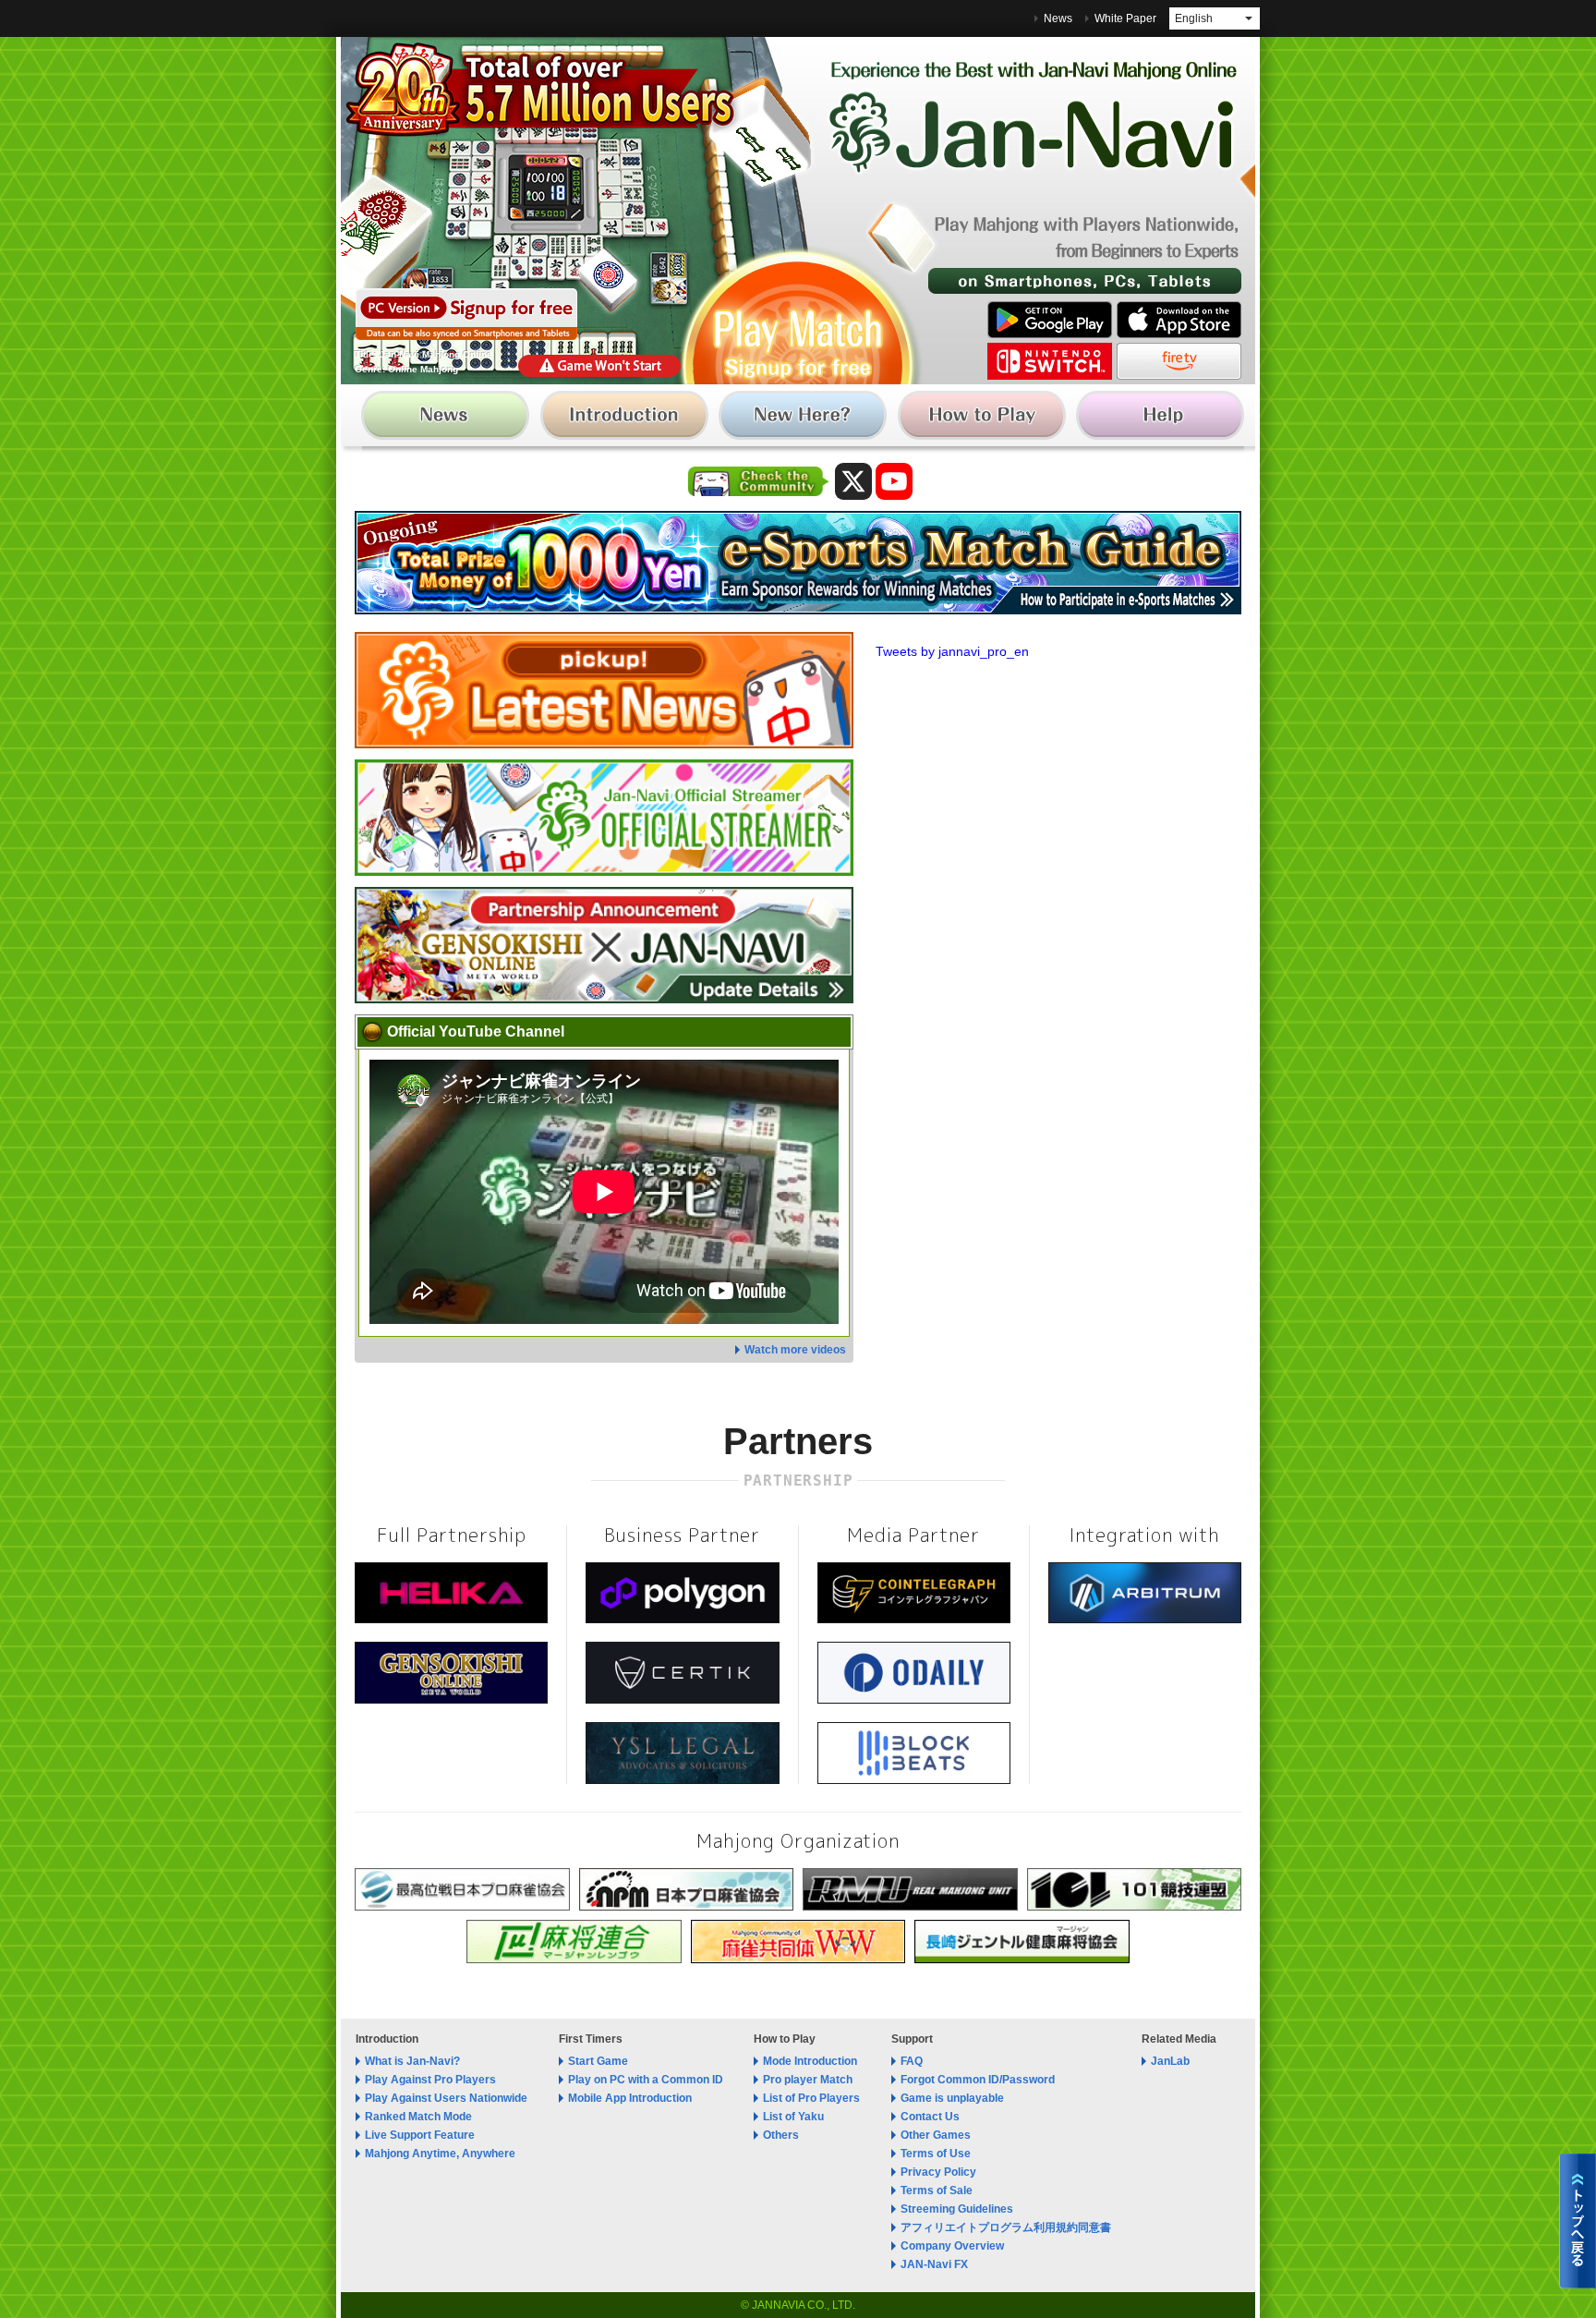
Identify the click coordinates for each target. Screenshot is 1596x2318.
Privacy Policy (938, 2172)
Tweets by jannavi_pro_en (952, 651)
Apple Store (1179, 320)
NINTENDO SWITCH (1050, 361)
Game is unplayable (952, 2098)
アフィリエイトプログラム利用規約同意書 (1006, 2227)
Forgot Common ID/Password (978, 2080)
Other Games (936, 2135)
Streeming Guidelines (957, 2209)
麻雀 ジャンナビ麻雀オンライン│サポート (1156, 419)
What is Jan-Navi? (412, 2061)
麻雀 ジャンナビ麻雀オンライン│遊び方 (979, 419)
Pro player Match (808, 2080)
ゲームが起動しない (599, 366)
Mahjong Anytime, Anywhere (440, 2154)
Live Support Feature (420, 2135)
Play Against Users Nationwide (446, 2098)
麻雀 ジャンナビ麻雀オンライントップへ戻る (1578, 2221)
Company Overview (952, 2246)
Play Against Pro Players (430, 2080)
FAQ (912, 2061)
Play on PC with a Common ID (646, 2080)
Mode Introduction (810, 2061)
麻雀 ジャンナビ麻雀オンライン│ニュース (450, 419)
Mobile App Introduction (630, 2098)
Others (781, 2135)
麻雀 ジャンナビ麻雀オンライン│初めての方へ (803, 419)
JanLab (1170, 2061)
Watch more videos (795, 1350)
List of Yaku (793, 2117)
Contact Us (930, 2117)
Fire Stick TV (1179, 361)
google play (1050, 320)
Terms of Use (936, 2154)
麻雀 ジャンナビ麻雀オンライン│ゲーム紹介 (627, 419)
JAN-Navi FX (934, 2264)
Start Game (598, 2061)
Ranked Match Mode (418, 2117)
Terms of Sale (937, 2191)
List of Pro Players (811, 2098)
